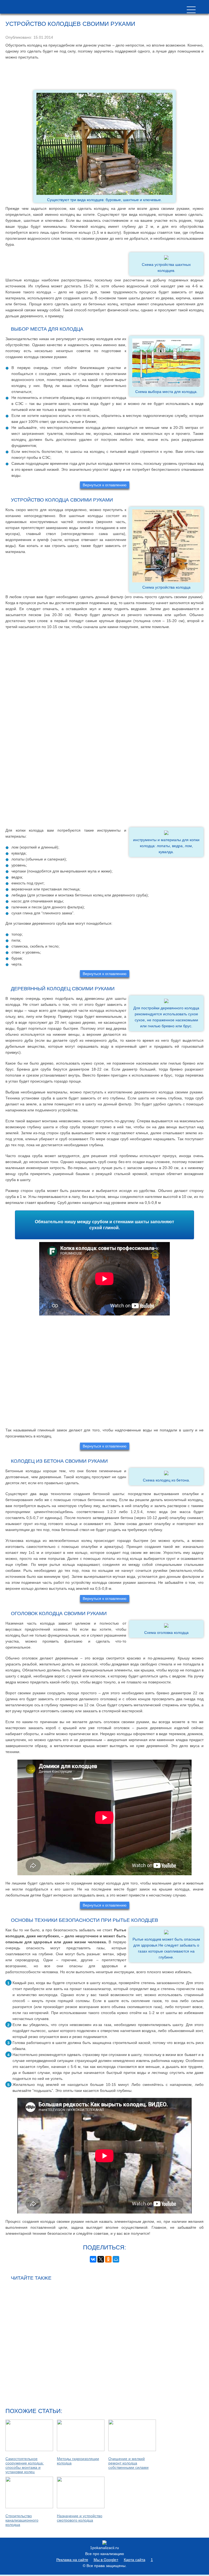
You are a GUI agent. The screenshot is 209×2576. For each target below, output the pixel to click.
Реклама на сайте (72, 2560)
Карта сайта (135, 2560)
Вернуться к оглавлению (105, 485)
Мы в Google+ (106, 2560)
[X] (101, 2259)
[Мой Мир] (116, 2259)
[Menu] (191, 10)
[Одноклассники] (108, 2259)
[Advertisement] (104, 75)
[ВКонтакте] (93, 2259)
